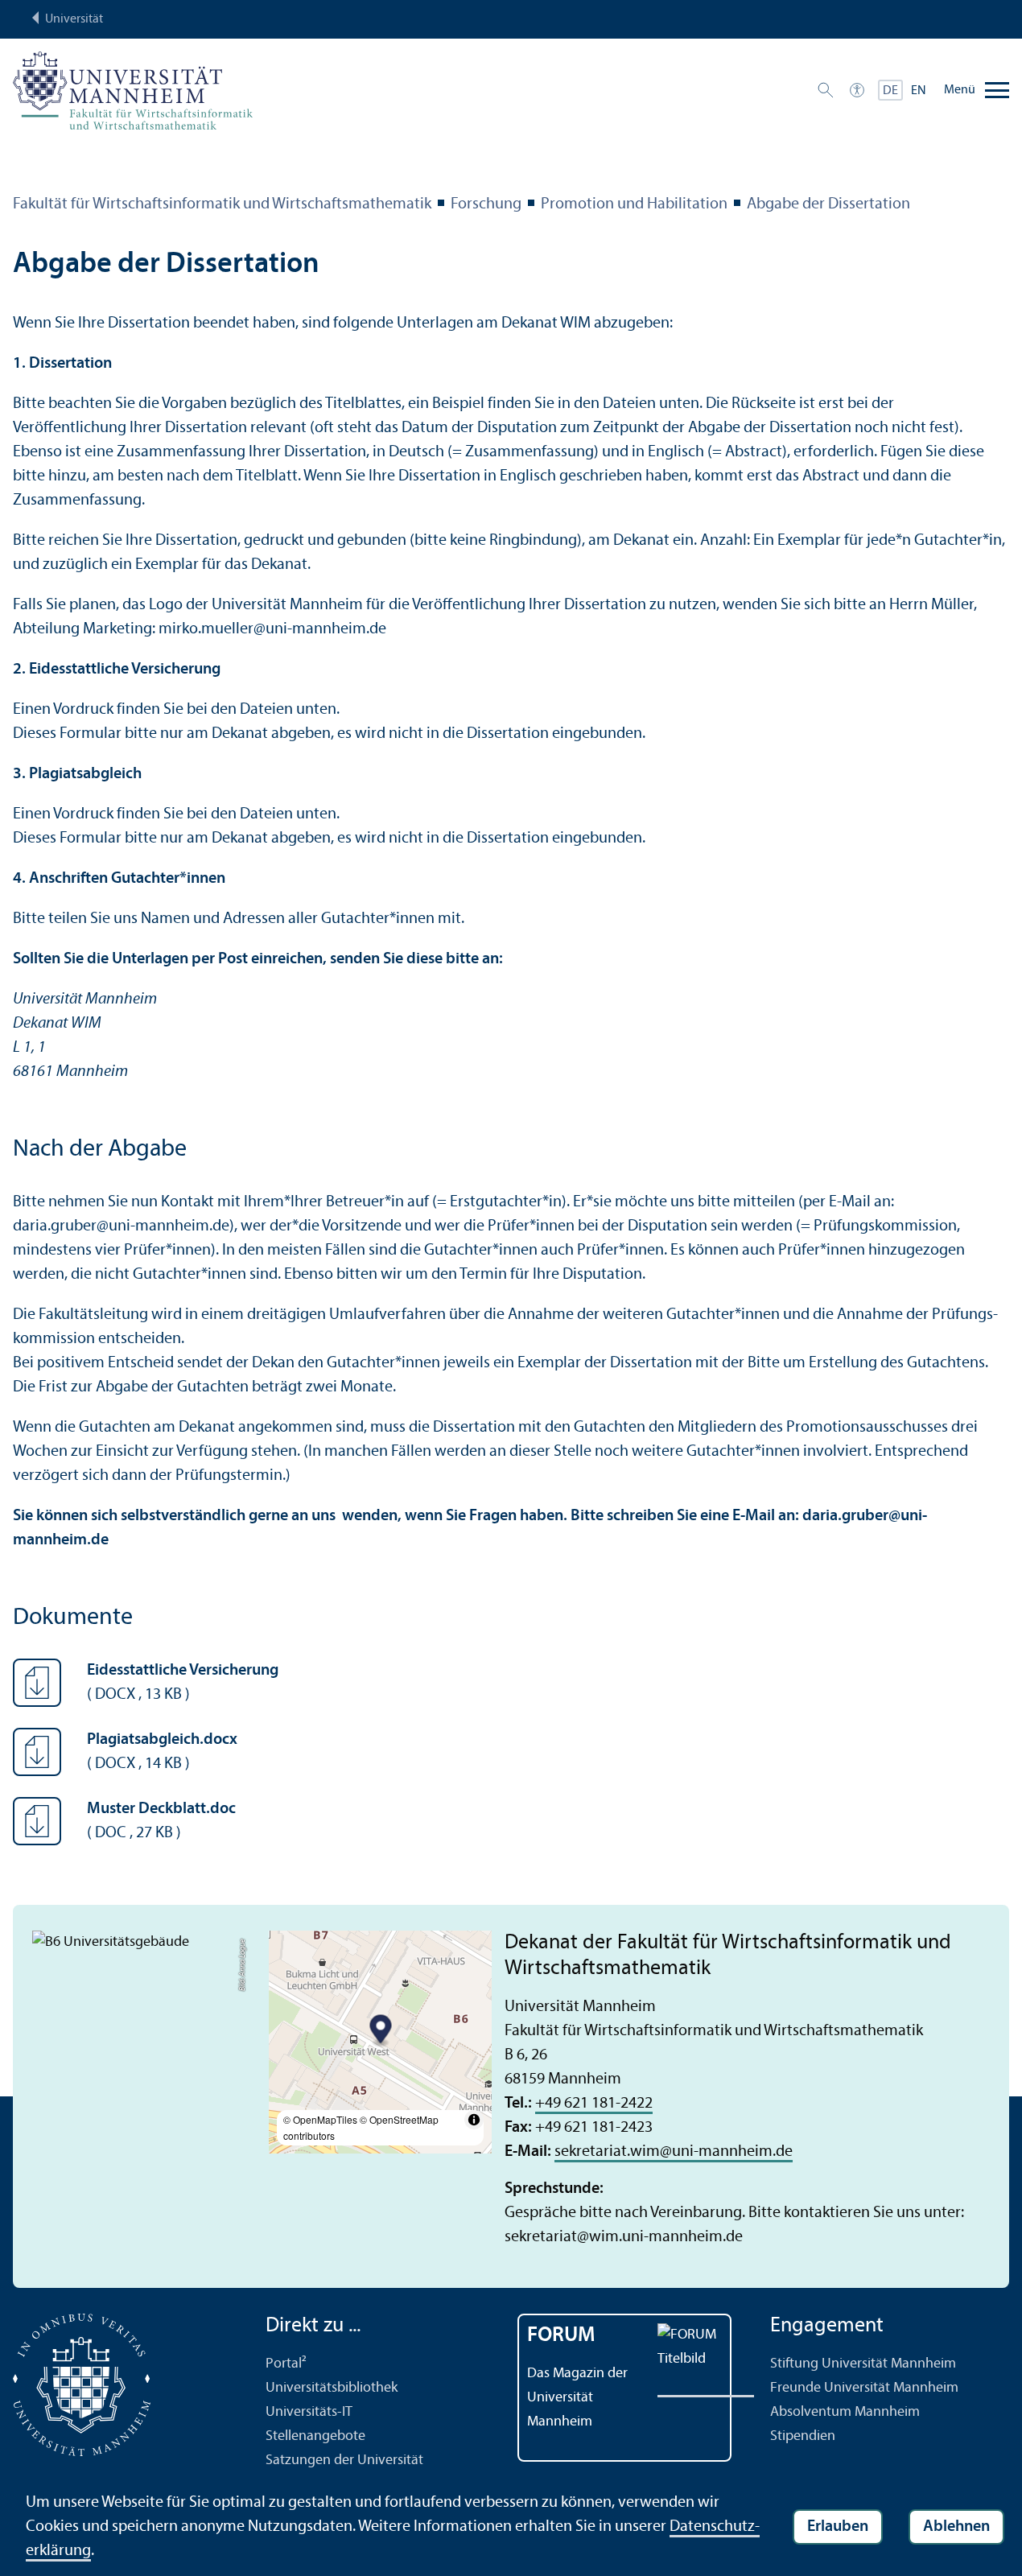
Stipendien (803, 2436)
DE (890, 91)
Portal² (286, 2364)
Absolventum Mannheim (845, 2412)
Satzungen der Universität (344, 2461)
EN (919, 91)
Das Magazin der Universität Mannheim (577, 2398)
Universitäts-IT (309, 2412)
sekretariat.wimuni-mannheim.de (674, 2152)
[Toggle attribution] (474, 2120)
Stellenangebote (315, 2436)
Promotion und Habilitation (634, 204)
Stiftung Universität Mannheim (863, 2364)
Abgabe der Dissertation (828, 204)
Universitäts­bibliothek (332, 2388)
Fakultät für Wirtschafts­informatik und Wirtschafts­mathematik (222, 204)
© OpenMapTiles (320, 2119)
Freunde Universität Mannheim (864, 2388)
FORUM (561, 2336)
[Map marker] (380, 2031)
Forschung (486, 204)
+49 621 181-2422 (594, 2104)
